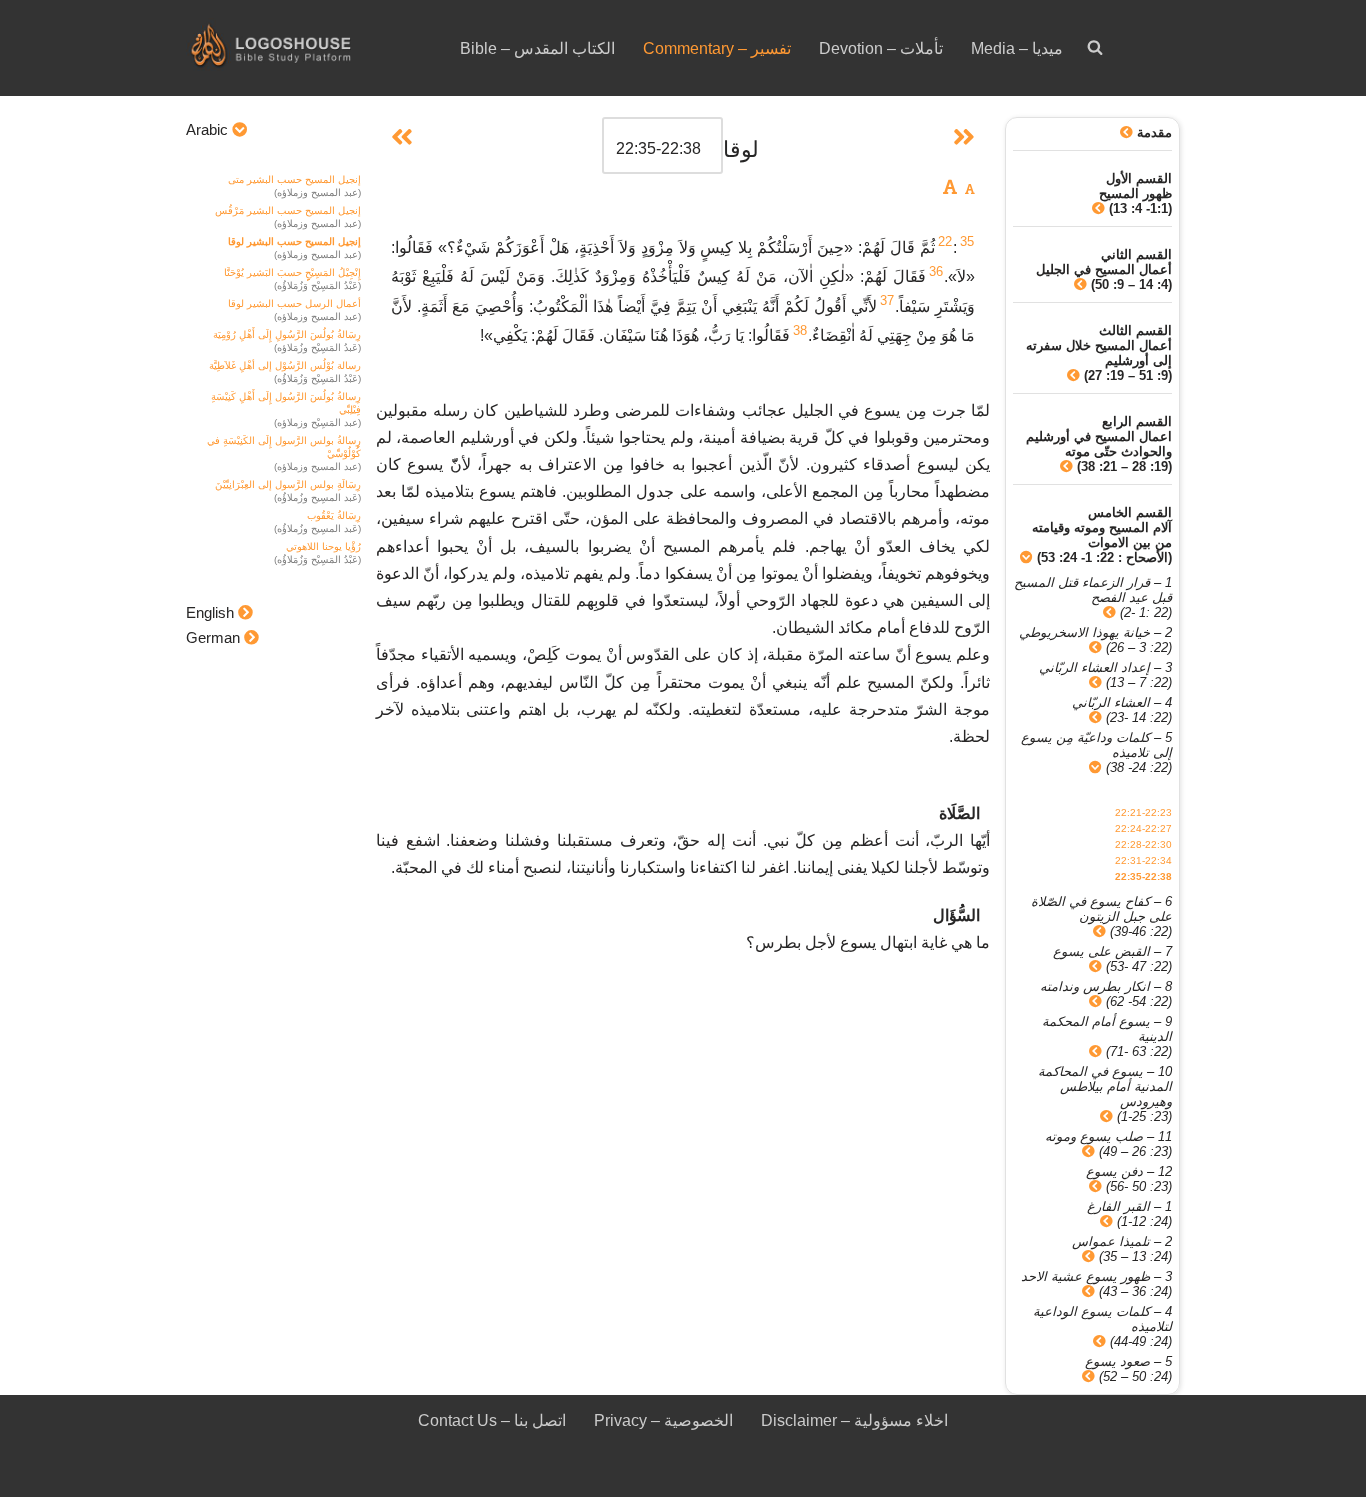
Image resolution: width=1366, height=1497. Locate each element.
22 (945, 241)
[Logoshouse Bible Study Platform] (306, 48)
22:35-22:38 (1143, 876)
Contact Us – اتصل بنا (492, 1420)
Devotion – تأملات (881, 48)
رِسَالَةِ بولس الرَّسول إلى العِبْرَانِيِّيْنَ (288, 484)
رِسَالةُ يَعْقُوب (334, 515)
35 (967, 241)
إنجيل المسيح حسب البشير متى (294, 179)
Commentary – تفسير (717, 48)
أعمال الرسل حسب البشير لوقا (294, 303)
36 (936, 271)
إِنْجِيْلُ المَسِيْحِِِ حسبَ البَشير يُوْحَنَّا (292, 272)
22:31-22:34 (1143, 860)
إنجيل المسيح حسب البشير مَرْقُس (288, 210)
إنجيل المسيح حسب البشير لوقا (294, 241)
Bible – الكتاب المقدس (537, 48)
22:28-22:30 (1143, 844)
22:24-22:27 (1143, 828)
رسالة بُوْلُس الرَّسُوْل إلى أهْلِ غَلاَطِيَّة (285, 365)
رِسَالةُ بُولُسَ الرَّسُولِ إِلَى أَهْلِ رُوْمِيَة (287, 334)
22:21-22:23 (1143, 812)
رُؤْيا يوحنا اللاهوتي (323, 546)
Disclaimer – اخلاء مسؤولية (854, 1420)
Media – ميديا (1017, 48)
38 (800, 330)
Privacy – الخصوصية (663, 1420)
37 (887, 300)
